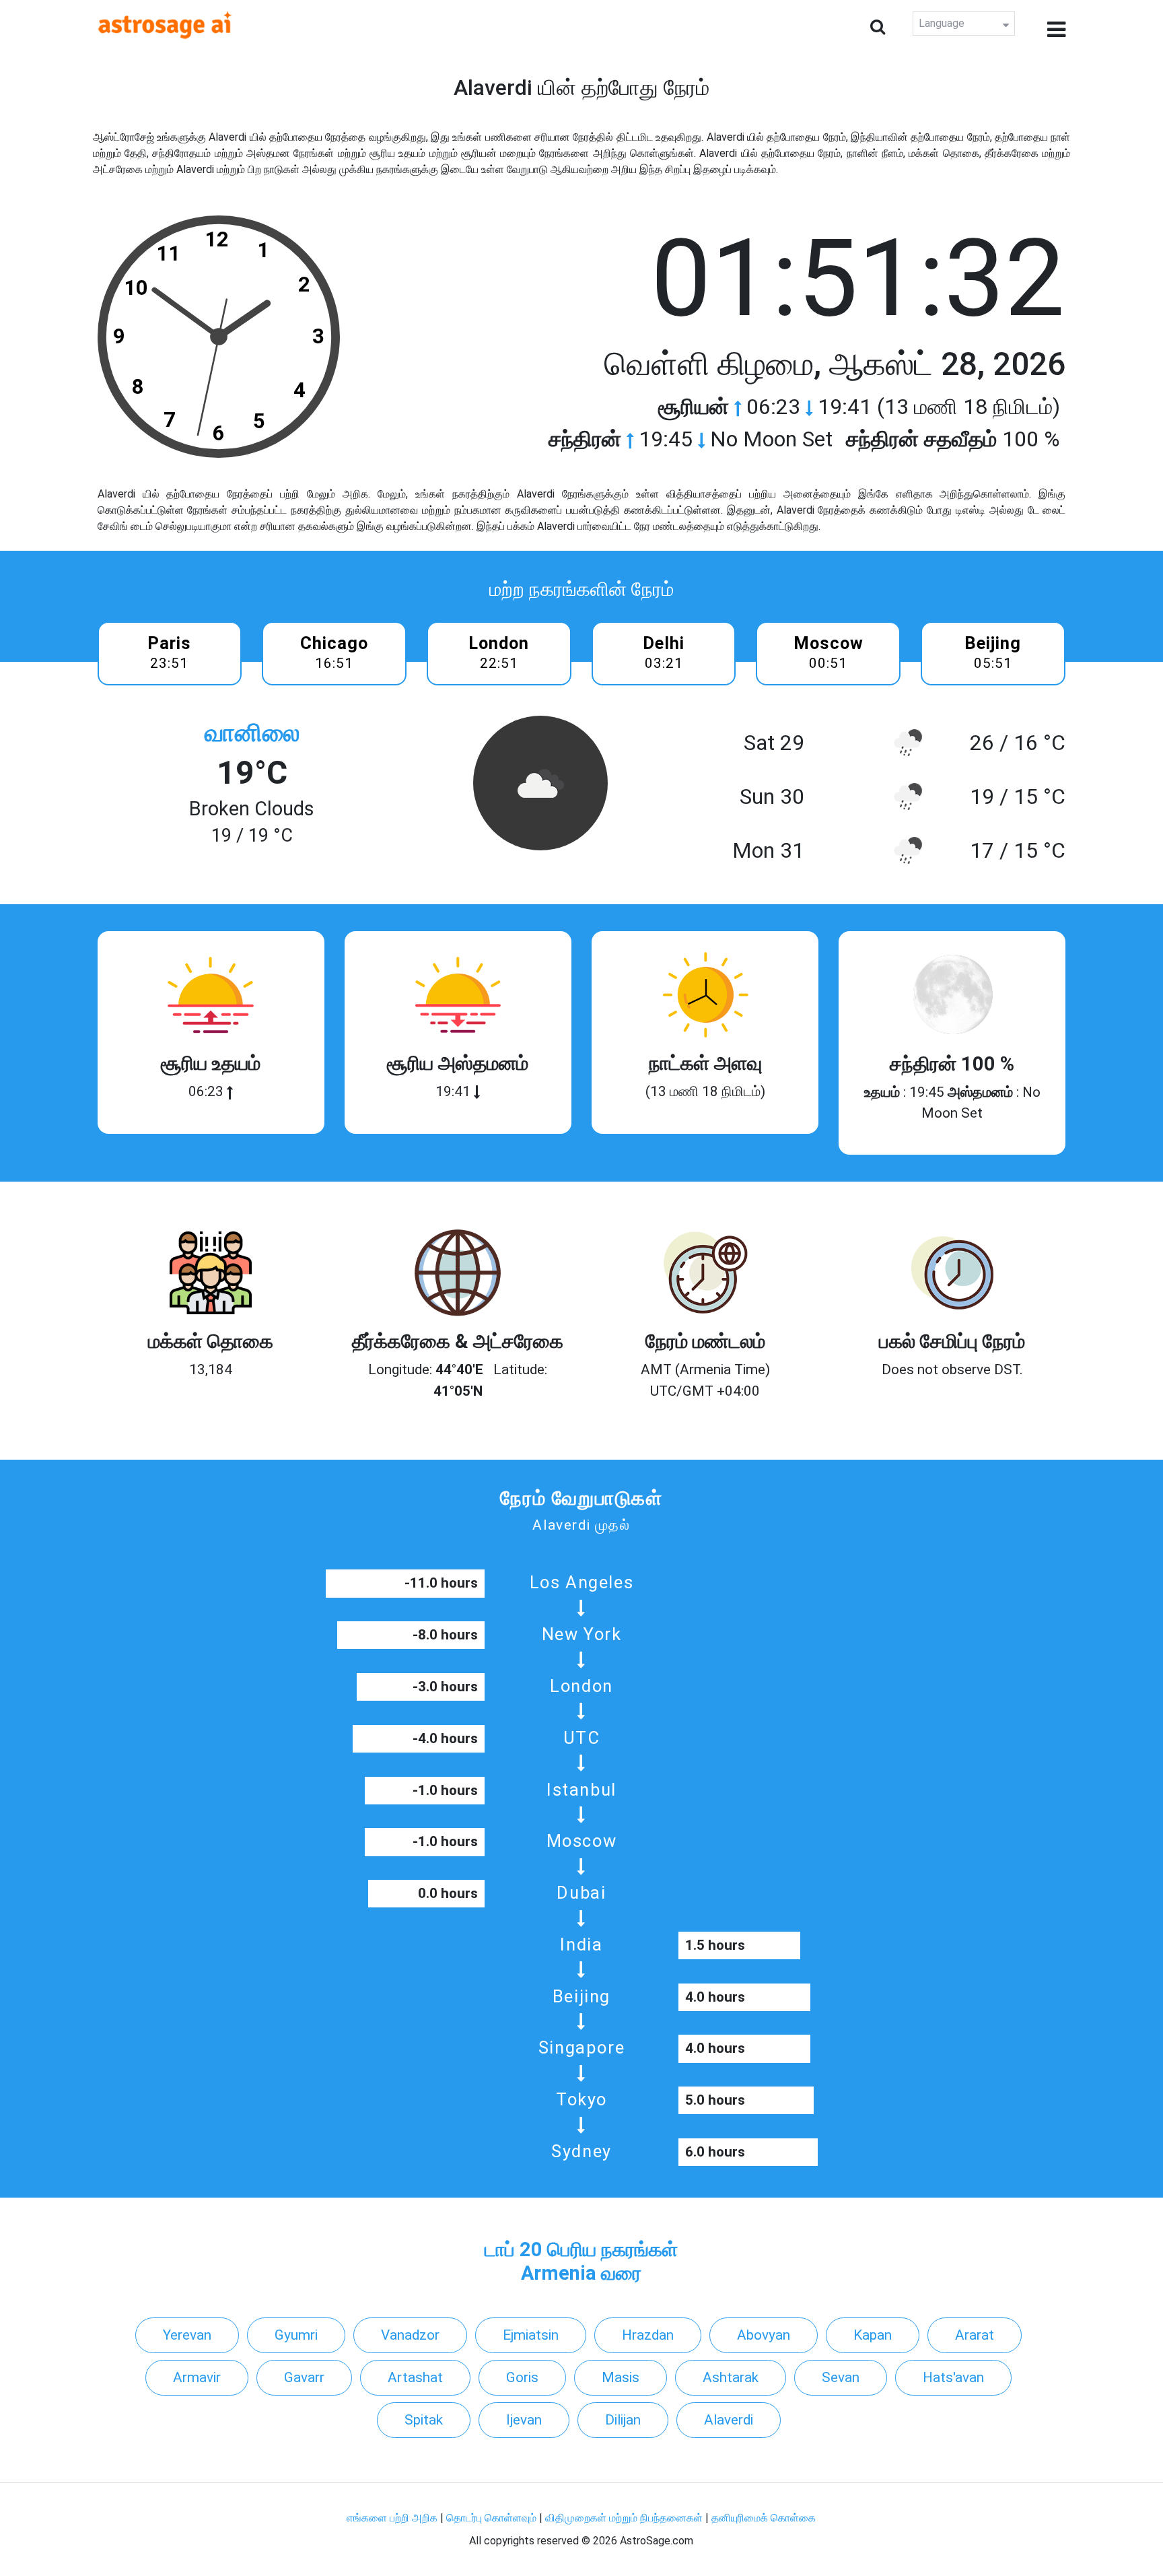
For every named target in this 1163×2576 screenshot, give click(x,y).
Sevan (841, 2377)
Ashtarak (731, 2377)
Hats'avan (953, 2377)
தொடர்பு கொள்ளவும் (493, 2518)
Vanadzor (410, 2335)
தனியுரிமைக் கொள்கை (764, 2518)
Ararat (975, 2335)
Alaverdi (729, 2420)
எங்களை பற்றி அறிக (393, 2518)
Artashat (415, 2377)
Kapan (873, 2335)
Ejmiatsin (531, 2335)
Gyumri (296, 2335)
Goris (522, 2377)
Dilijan (623, 2420)
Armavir (197, 2377)
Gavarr (304, 2377)
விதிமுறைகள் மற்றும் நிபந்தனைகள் (624, 2518)
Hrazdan (648, 2335)
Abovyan (764, 2335)
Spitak (424, 2420)
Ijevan (524, 2420)
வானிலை (252, 733)
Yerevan (187, 2335)
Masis (621, 2377)
